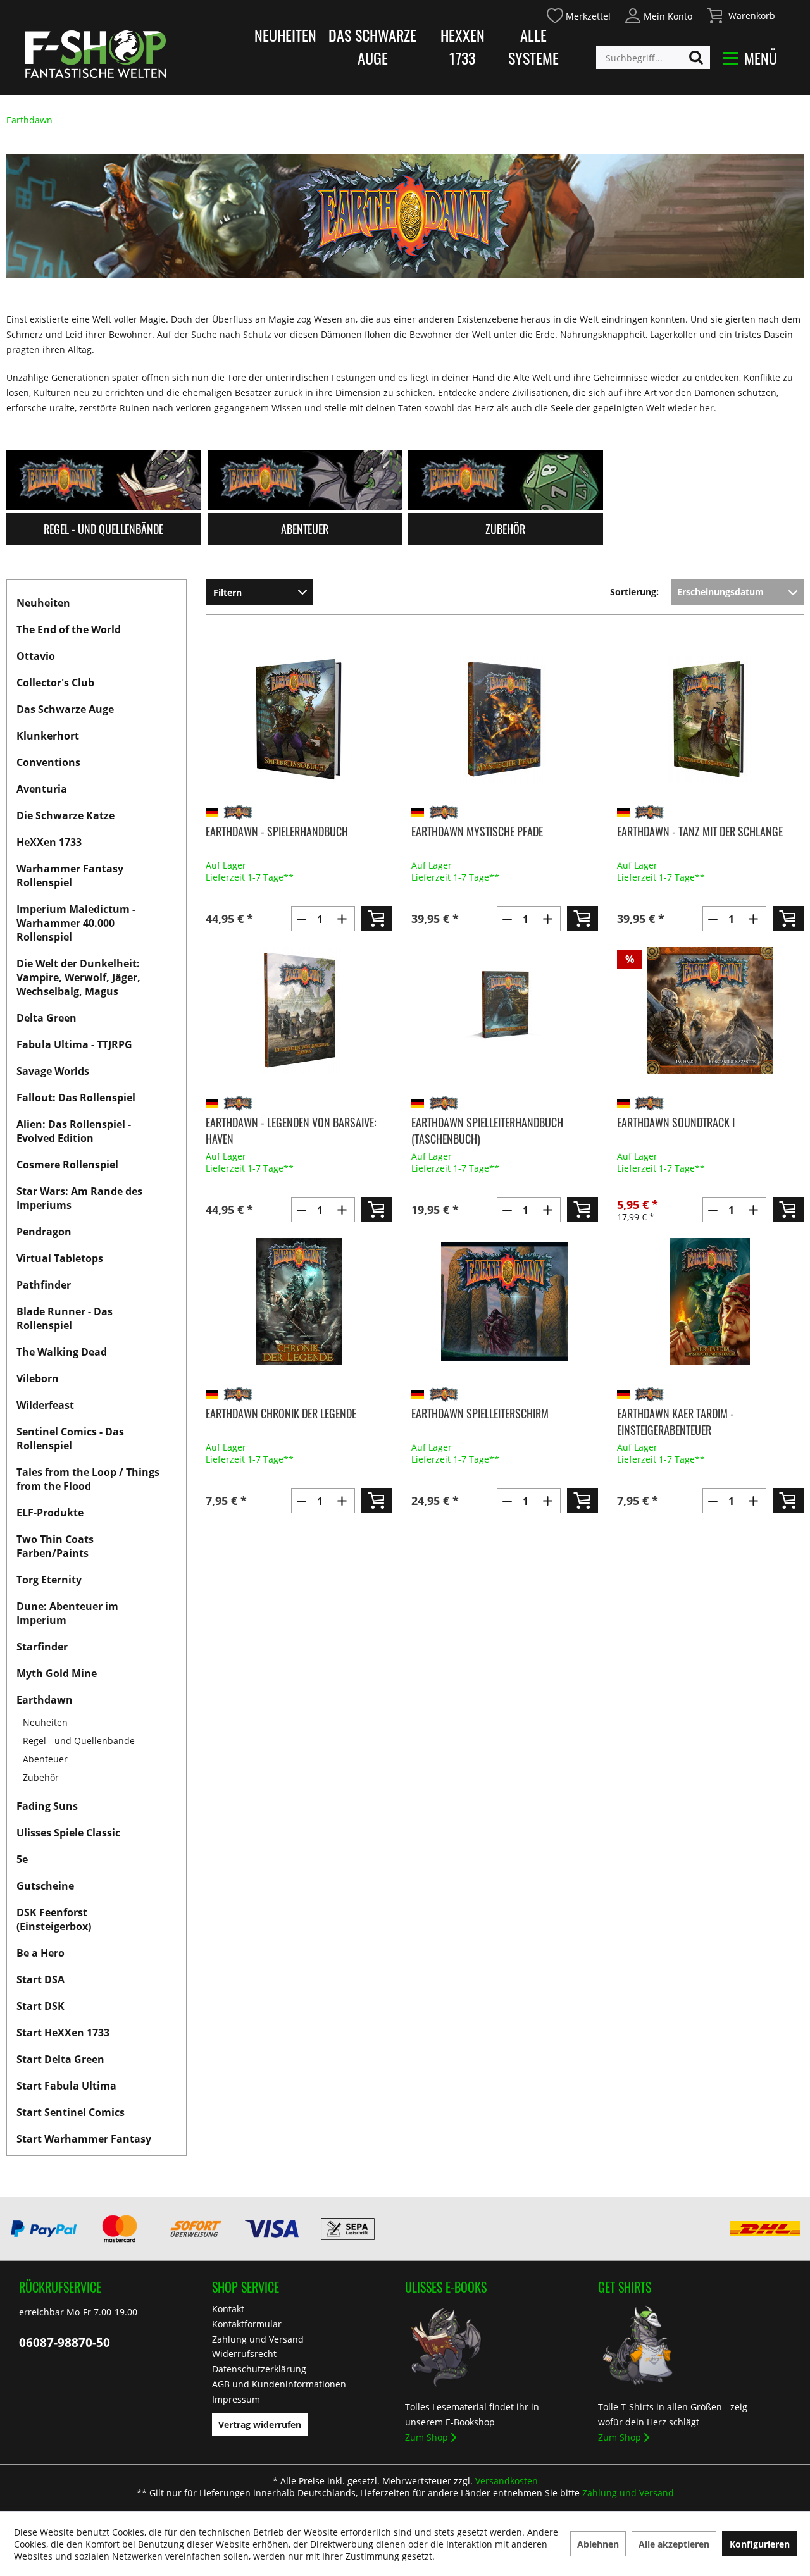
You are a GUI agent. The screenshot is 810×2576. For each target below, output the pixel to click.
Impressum (236, 2399)
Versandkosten (507, 2481)
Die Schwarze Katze (65, 815)
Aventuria (42, 789)
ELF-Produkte (50, 1513)
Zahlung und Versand (258, 2339)
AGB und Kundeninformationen (279, 2384)
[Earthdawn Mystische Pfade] (505, 719)
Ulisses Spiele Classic (68, 1833)
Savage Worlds (53, 1071)
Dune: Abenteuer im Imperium (67, 1613)
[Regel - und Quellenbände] (104, 480)
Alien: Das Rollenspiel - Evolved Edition (74, 1131)
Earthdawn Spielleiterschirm (480, 1413)
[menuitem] (578, 14)
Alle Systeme (533, 46)
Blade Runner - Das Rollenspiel (65, 1318)
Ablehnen (598, 2544)
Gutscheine (45, 1886)
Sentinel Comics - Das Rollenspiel (70, 1439)
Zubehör (41, 1777)
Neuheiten (285, 35)
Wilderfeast (45, 1405)
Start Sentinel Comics (71, 2112)
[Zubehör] (506, 480)
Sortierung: (634, 592)
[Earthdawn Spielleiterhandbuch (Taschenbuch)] (505, 1010)
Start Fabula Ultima (66, 2086)
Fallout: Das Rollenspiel (76, 1098)
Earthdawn (45, 1700)
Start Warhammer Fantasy (84, 2139)
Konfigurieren (760, 2544)
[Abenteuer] (305, 480)
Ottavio (36, 656)
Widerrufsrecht (244, 2354)
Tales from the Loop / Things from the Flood (88, 1479)
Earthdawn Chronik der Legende (281, 1413)
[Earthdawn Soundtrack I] (710, 1010)
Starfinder (42, 1647)
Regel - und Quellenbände (79, 1741)
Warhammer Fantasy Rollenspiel (70, 876)
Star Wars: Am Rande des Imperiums (79, 1198)
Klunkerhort (48, 736)
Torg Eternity (49, 1580)
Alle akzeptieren (674, 2544)
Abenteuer (45, 1759)
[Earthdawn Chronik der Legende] (299, 1301)
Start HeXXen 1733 (63, 2033)
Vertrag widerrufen (260, 2424)
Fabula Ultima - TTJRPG (74, 1044)
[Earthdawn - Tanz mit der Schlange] (710, 719)
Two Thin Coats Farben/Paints (55, 1546)
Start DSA (40, 1979)
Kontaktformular (247, 2324)
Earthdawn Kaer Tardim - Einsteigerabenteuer (676, 1421)
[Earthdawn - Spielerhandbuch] (299, 719)
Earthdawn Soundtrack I (676, 1122)
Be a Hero (40, 1953)
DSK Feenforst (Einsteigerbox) (54, 1919)
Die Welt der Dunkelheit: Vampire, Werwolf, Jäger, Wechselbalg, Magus (78, 977)
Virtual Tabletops (60, 1258)
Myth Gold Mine (57, 1673)
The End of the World (69, 629)
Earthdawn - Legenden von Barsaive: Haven (291, 1130)
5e (22, 1859)
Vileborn (38, 1378)
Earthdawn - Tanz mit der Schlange (700, 831)
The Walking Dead (62, 1352)
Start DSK (40, 2006)
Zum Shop (427, 2437)
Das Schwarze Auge (372, 46)
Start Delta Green (60, 2059)
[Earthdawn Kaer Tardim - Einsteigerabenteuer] (710, 1301)
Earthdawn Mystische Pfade (477, 831)
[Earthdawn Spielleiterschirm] (505, 1301)
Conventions (48, 762)
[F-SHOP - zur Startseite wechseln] (96, 54)
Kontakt (228, 2309)
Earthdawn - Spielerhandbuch (277, 831)
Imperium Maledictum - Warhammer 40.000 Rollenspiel (76, 923)
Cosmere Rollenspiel (67, 1165)
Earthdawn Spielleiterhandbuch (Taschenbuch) (487, 1130)
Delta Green (47, 1018)
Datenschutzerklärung (259, 2369)
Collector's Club (55, 683)
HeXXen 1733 (463, 46)
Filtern (227, 592)
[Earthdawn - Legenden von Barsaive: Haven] (299, 1010)
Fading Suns (47, 1806)
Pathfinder (44, 1285)
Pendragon (44, 1232)
